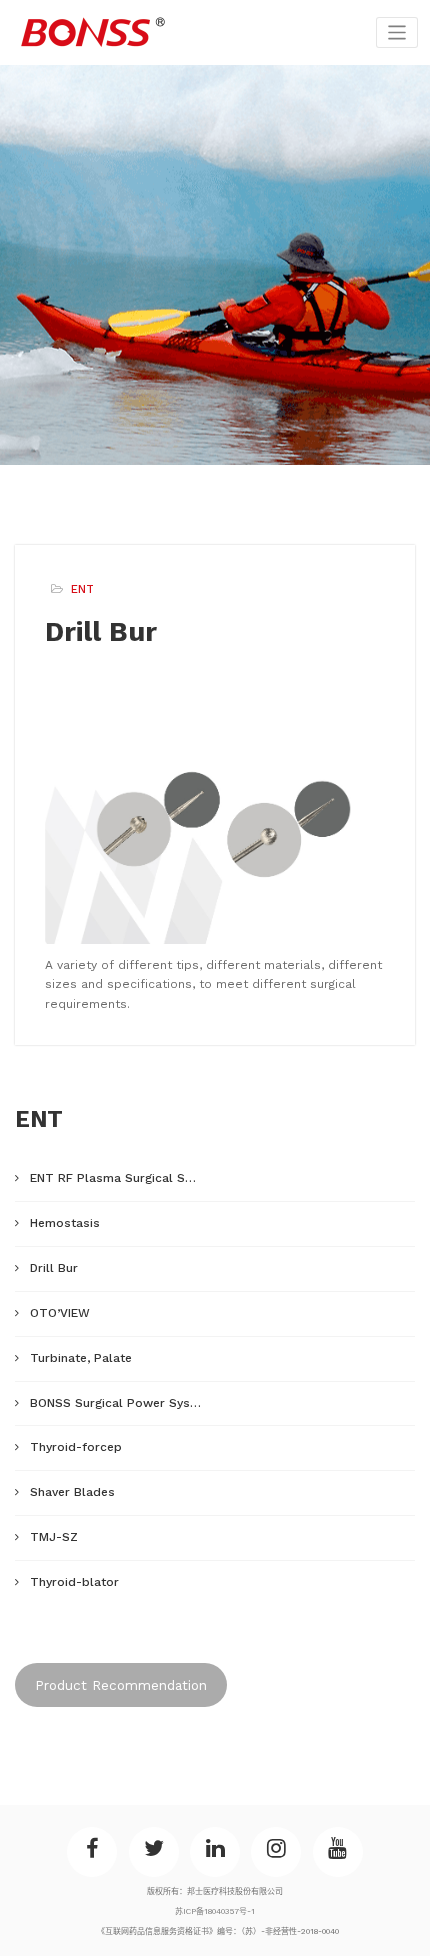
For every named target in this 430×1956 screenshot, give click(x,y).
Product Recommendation (121, 1685)
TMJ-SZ (54, 1537)
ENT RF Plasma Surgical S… (113, 1178)
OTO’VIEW (60, 1313)
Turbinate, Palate (81, 1358)
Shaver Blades (72, 1492)
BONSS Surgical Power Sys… (115, 1403)
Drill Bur (54, 1268)
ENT (82, 589)
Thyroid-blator (74, 1582)
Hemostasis (65, 1223)
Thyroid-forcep (76, 1447)
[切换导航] (397, 32)
